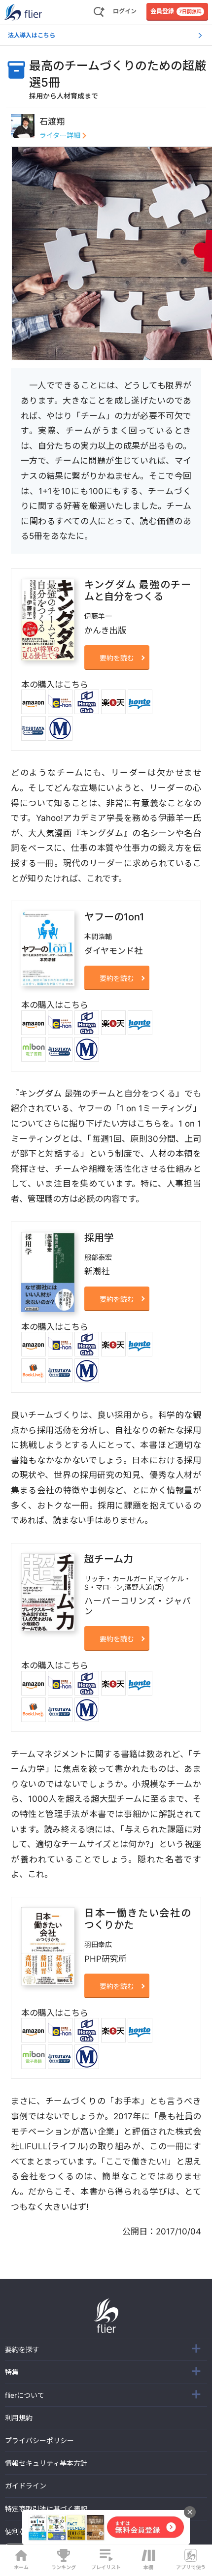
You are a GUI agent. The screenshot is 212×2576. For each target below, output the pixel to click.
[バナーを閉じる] (190, 2512)
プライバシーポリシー (39, 2440)
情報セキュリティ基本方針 (46, 2463)
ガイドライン (26, 2486)
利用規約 (19, 2418)
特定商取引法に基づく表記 (46, 2509)
